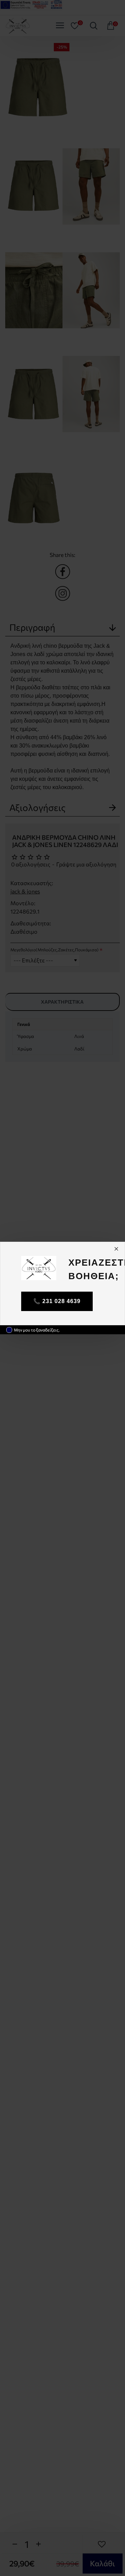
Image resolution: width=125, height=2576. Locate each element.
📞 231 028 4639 (57, 1301)
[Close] (116, 1249)
